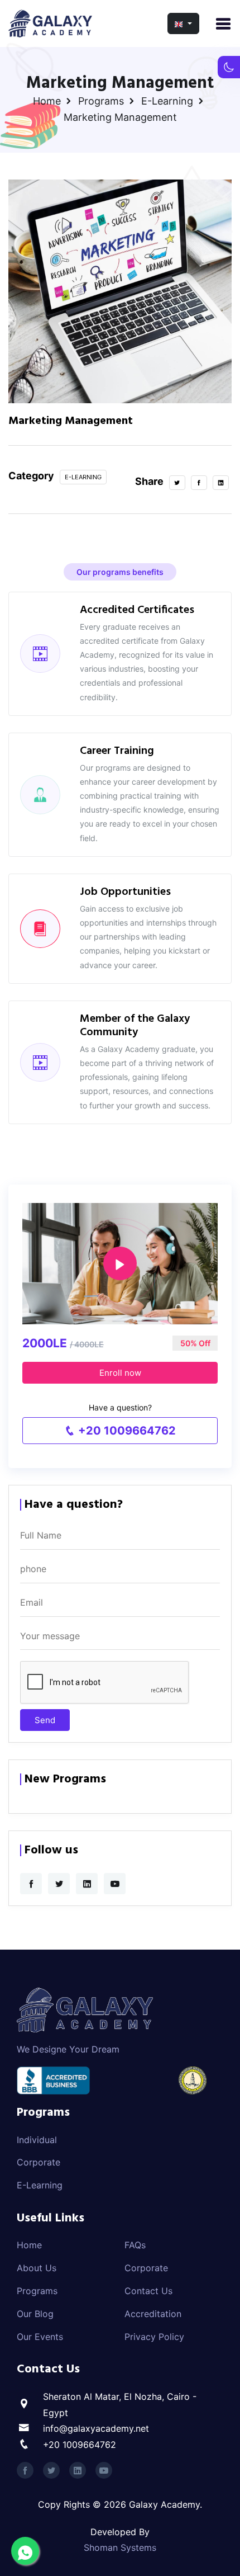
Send (45, 1720)
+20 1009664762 (126, 1431)
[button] (183, 23)
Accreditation (153, 2314)
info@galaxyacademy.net (96, 2428)
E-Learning (167, 101)
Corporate (39, 2162)
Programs (101, 101)
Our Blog (35, 2314)
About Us (37, 2268)
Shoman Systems (120, 2547)
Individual (37, 2140)
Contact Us (148, 2291)
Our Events (40, 2337)
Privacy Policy (154, 2337)
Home (47, 101)
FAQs (135, 2245)
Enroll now (120, 1373)
